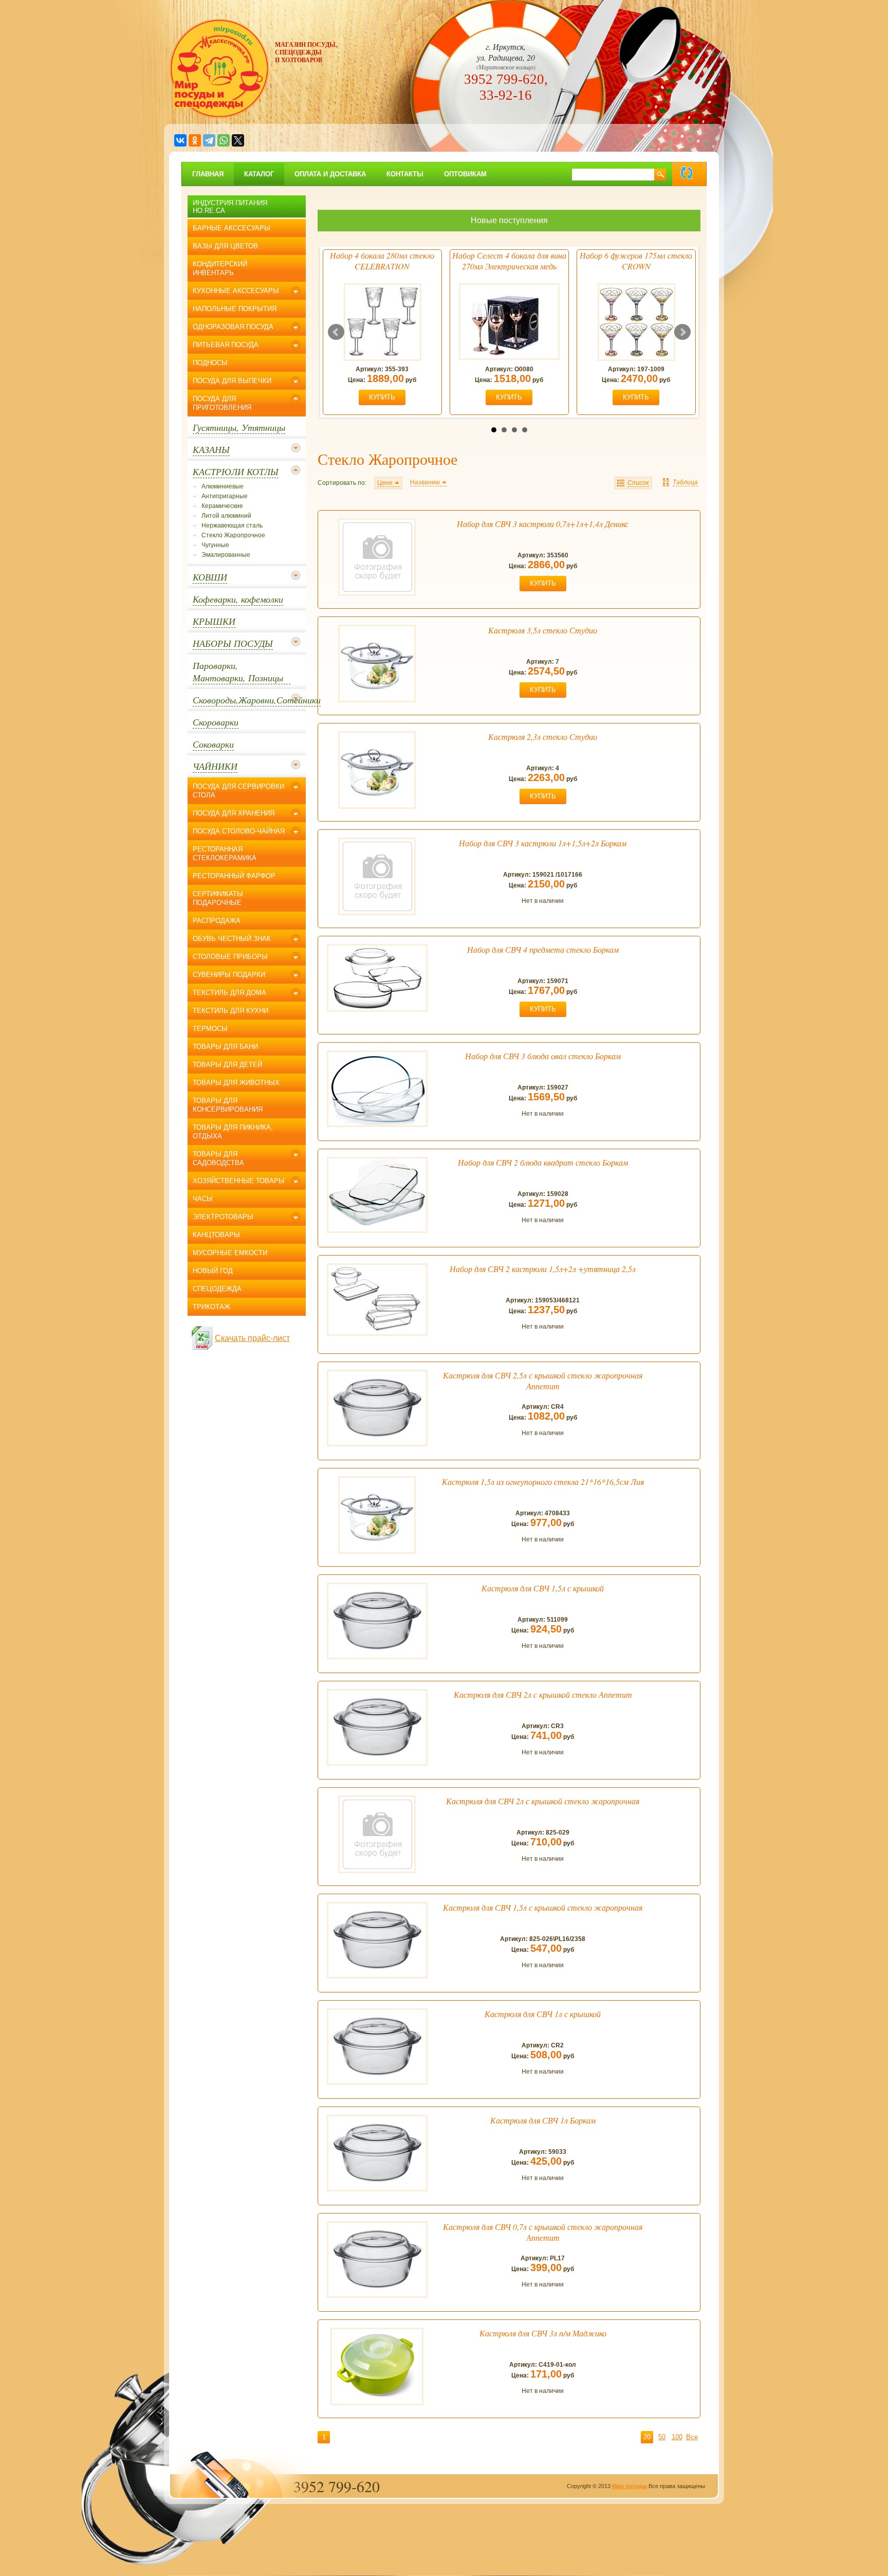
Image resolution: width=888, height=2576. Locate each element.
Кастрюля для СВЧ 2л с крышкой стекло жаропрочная (543, 1801)
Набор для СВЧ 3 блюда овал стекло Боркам (543, 1056)
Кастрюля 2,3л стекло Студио (543, 737)
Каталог (259, 174)
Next (682, 332)
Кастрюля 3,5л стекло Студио (543, 630)
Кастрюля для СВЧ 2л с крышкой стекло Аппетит (543, 1694)
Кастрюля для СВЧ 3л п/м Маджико (543, 2333)
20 (647, 2437)
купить (382, 397)
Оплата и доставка (330, 174)
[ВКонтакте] (180, 140)
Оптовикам (465, 174)
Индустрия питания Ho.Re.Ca (230, 207)
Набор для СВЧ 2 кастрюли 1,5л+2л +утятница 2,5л (543, 1269)
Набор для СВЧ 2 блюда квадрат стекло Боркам (543, 1162)
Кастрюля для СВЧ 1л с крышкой (543, 2014)
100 (677, 2437)
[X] (238, 140)
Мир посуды (630, 2486)
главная (208, 174)
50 (662, 2437)
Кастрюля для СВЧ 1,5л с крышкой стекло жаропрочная (543, 1907)
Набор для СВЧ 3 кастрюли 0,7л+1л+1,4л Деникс (543, 524)
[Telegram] (209, 140)
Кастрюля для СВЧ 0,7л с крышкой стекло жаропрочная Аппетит (543, 2232)
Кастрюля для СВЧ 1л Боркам (543, 2120)
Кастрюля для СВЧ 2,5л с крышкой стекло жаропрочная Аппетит (543, 1381)
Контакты (405, 174)
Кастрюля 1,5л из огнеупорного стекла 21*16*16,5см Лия (543, 1482)
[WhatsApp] (224, 140)
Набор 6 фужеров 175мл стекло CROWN (636, 261)
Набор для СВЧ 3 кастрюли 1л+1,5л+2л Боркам (543, 843)
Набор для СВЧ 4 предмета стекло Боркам (543, 949)
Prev (336, 332)
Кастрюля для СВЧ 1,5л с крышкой (543, 1588)
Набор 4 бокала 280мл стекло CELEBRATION (382, 261)
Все (692, 2437)
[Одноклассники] (195, 140)
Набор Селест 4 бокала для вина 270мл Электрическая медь (509, 261)
